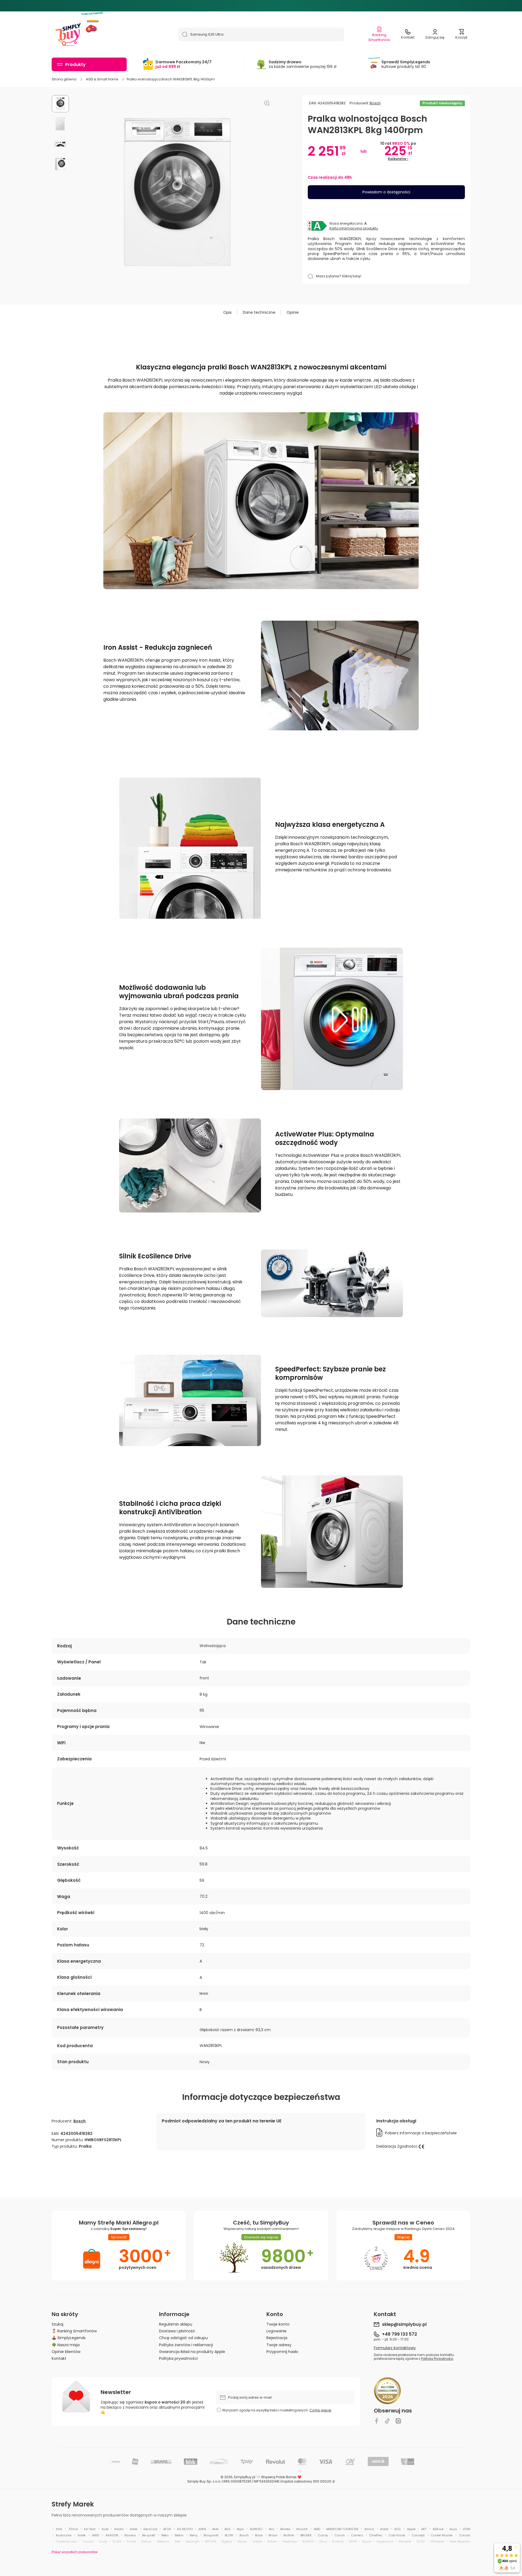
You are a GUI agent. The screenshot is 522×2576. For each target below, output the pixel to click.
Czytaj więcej (320, 2410)
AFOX (167, 2529)
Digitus (227, 2542)
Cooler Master (442, 2535)
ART (424, 2529)
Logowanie (276, 2331)
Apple (411, 2529)
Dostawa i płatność (177, 2331)
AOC (398, 2529)
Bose (259, 2535)
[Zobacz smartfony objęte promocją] (316, 6)
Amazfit (302, 2529)
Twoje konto (278, 2324)
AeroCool (150, 2529)
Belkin (179, 2535)
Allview (285, 2529)
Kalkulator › (398, 159)
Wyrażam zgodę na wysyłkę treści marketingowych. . (277, 2410)
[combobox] (261, 34)
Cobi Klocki (397, 2535)
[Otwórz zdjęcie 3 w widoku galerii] (60, 144)
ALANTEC (256, 2529)
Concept (418, 2535)
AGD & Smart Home (102, 79)
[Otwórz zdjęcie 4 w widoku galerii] (60, 164)
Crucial (88, 2542)
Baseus (130, 2535)
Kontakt (59, 2358)
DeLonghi (193, 2542)
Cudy (103, 2542)
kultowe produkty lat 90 (406, 64)
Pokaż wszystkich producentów (75, 2552)
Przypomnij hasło (282, 2352)
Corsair (465, 2535)
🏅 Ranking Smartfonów (74, 2331)
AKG (227, 2529)
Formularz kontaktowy (395, 2348)
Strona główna (64, 79)
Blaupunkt (211, 2535)
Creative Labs (66, 2542)
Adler (134, 2529)
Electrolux (290, 2542)
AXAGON (112, 2535)
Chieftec (376, 2535)
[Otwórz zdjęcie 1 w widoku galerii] (60, 104)
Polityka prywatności (178, 2358)
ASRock (438, 2529)
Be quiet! (149, 2535)
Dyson (242, 2542)
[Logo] (68, 34)
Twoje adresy (279, 2345)
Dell (178, 2542)
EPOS (353, 2542)
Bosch (375, 103)
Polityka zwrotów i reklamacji (186, 2345)
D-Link (131, 2542)
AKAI (215, 2529)
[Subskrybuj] (348, 2398)
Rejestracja (277, 2338)
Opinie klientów (66, 2352)
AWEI (96, 2535)
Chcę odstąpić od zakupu (183, 2338)
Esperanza (385, 2542)
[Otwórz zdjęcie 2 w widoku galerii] (60, 124)
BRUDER (306, 2535)
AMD (317, 2529)
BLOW (229, 2535)
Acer (105, 2529)
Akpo (240, 2529)
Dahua (146, 2542)
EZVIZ (421, 2542)
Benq (194, 2535)
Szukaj (58, 2324)
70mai (73, 2529)
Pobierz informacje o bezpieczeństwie (421, 2133)
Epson (367, 2542)
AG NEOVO (185, 2529)
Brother (289, 2535)
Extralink (405, 2542)
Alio (271, 2529)
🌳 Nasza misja (66, 2345)
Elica (323, 2542)
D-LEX (117, 2542)
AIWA (202, 2529)
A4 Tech (90, 2529)
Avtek (82, 2535)
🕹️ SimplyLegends (69, 2338)
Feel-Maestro (460, 2542)
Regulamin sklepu (176, 2324)
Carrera (357, 2535)
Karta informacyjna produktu (354, 228)
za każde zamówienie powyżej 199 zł (302, 64)
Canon (340, 2535)
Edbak (257, 2542)
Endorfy (338, 2542)
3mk (59, 2529)
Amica (369, 2529)
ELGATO (308, 2542)
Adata (119, 2529)
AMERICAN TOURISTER (342, 2529)
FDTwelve (437, 2542)
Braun (273, 2535)
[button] (462, 34)
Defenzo (163, 2542)
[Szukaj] (183, 34)
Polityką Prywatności (437, 2359)
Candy (323, 2535)
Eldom (272, 2542)
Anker (384, 2529)
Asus (453, 2529)
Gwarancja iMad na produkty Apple (192, 2352)
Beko (165, 2535)
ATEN (467, 2529)
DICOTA (211, 2542)
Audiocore (63, 2535)
